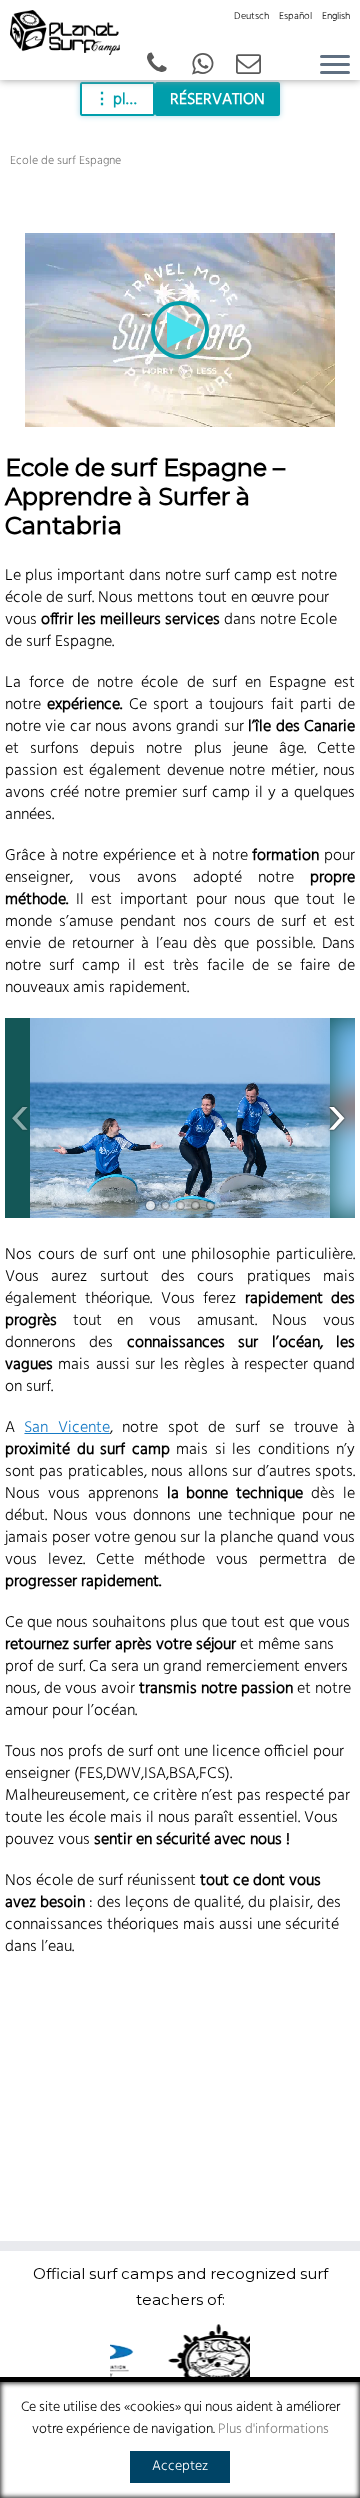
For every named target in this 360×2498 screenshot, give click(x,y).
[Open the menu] (335, 66)
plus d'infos (134, 100)
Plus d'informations (273, 2429)
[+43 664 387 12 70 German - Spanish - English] (157, 66)
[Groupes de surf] (180, 1118)
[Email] (249, 66)
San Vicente (66, 1428)
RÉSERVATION (217, 100)
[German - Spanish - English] (203, 66)
